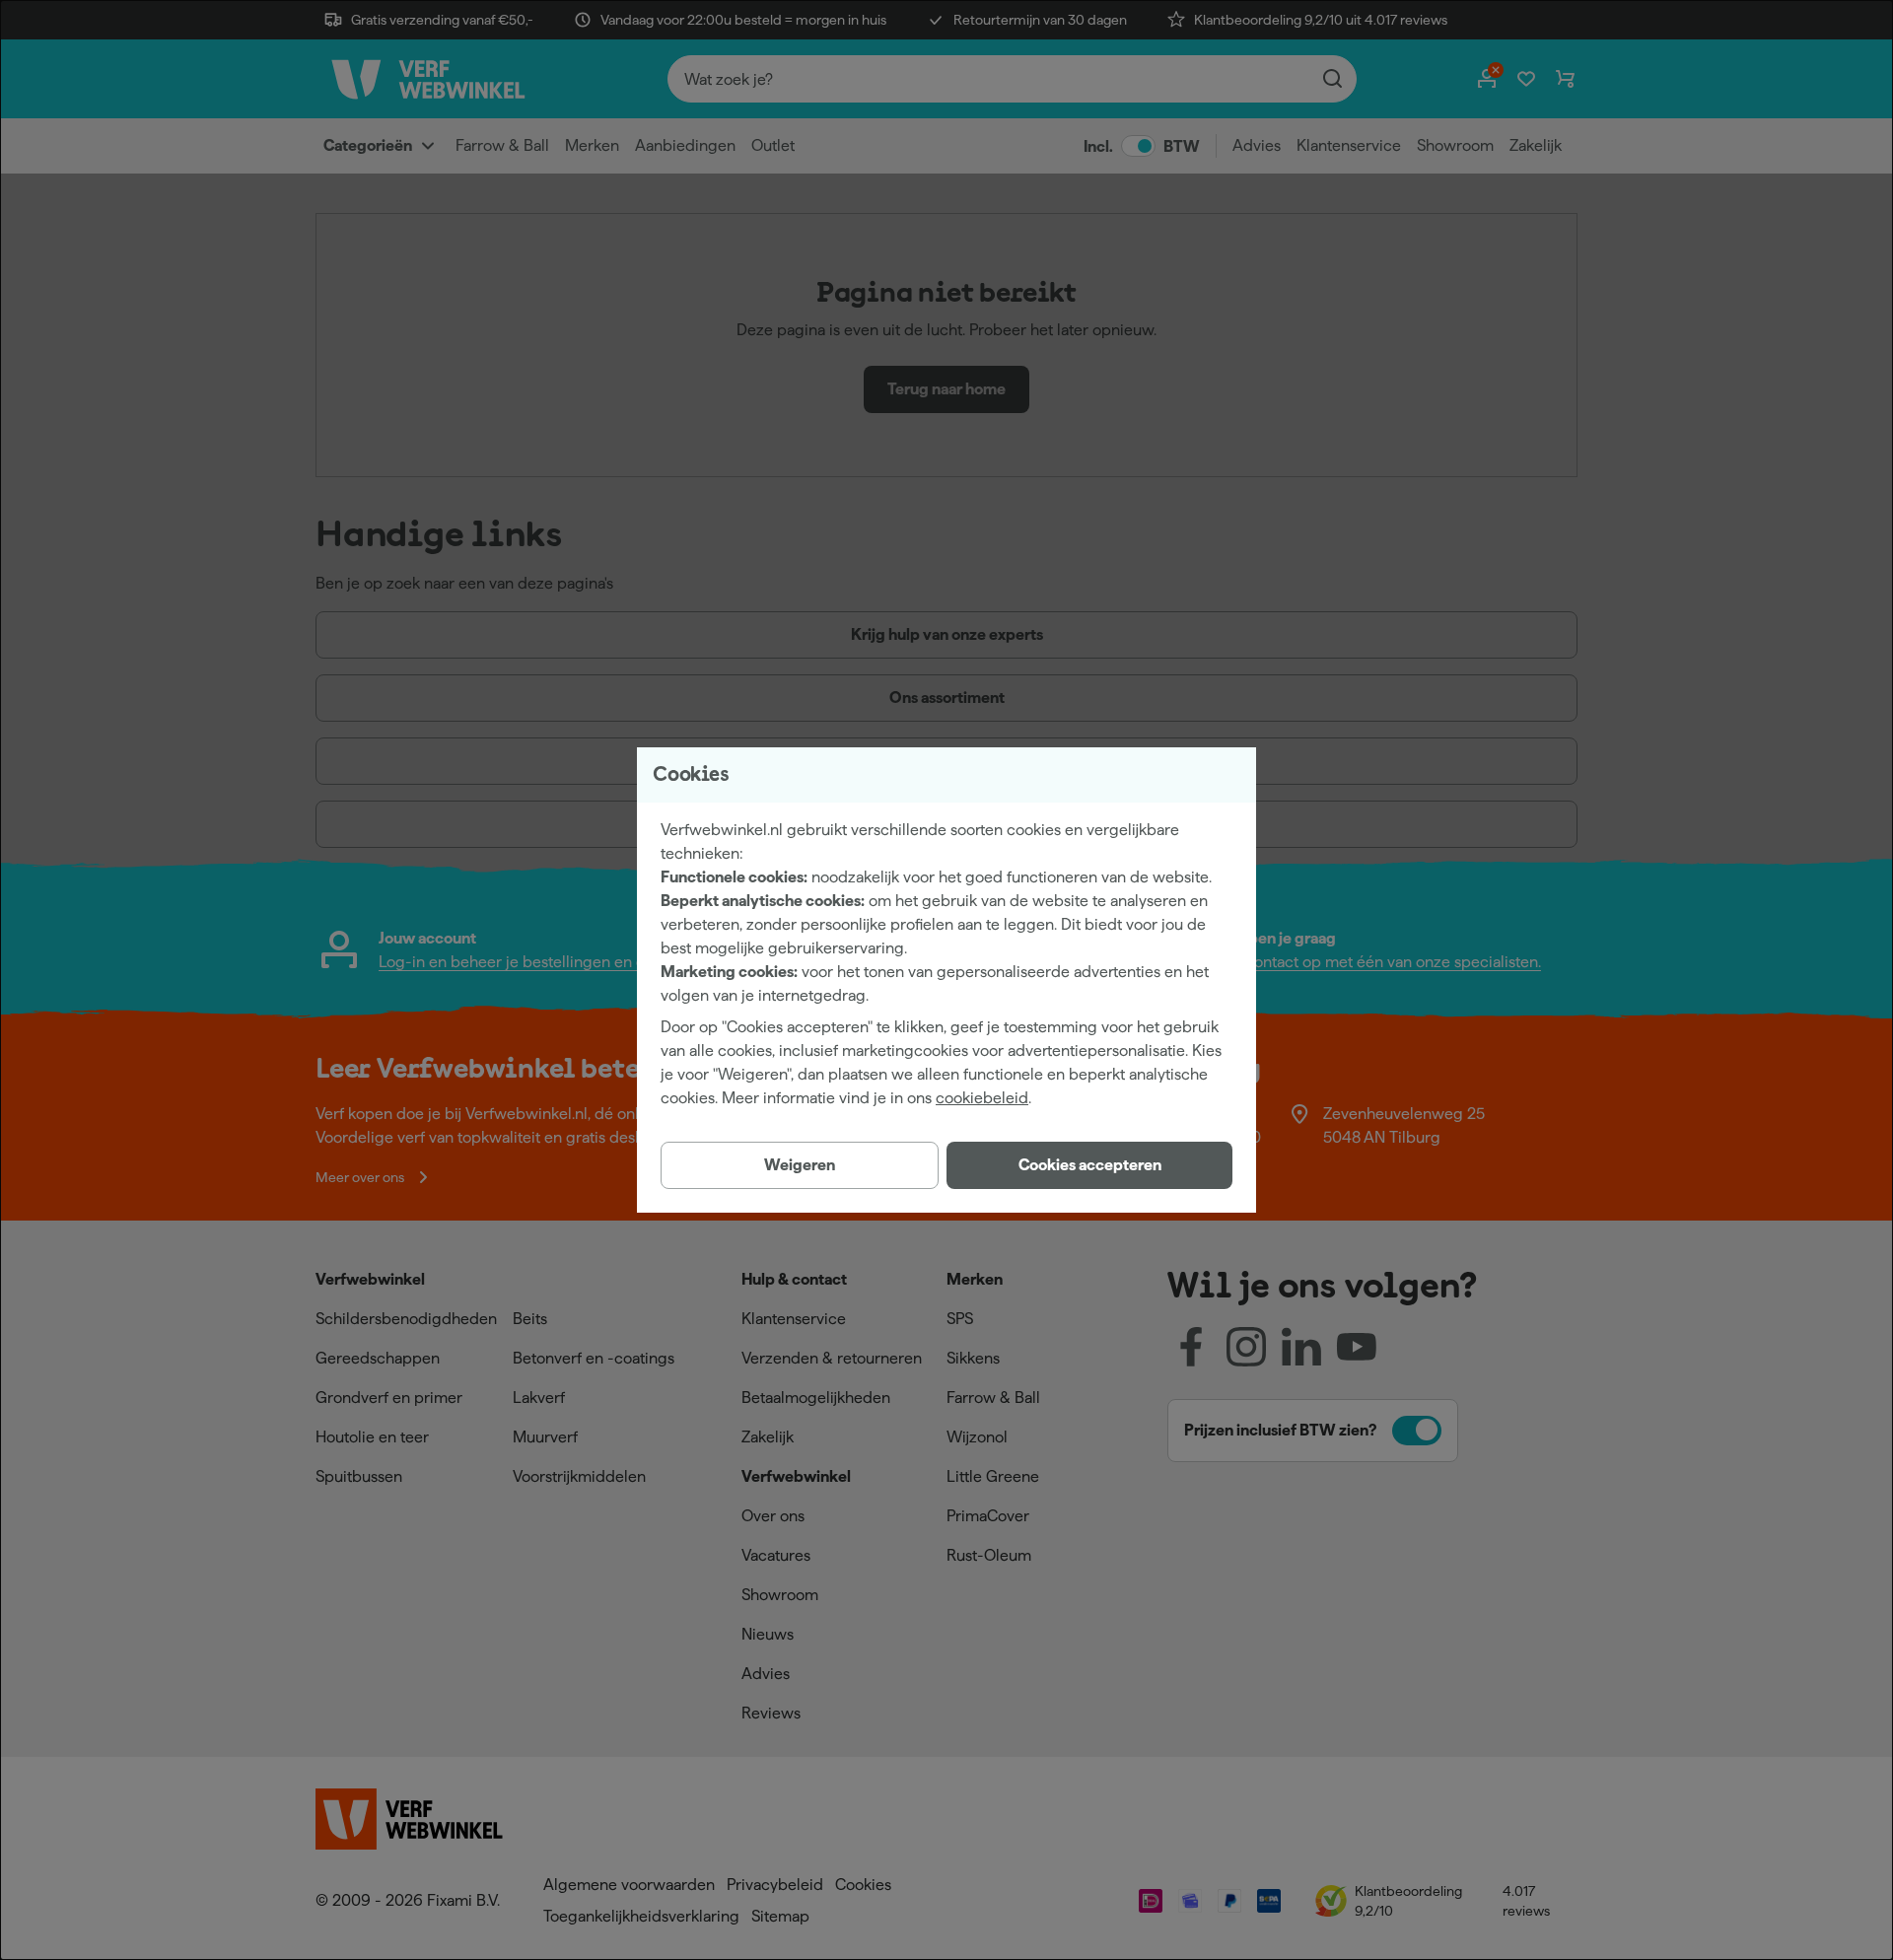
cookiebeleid (982, 1098)
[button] (1089, 1165)
